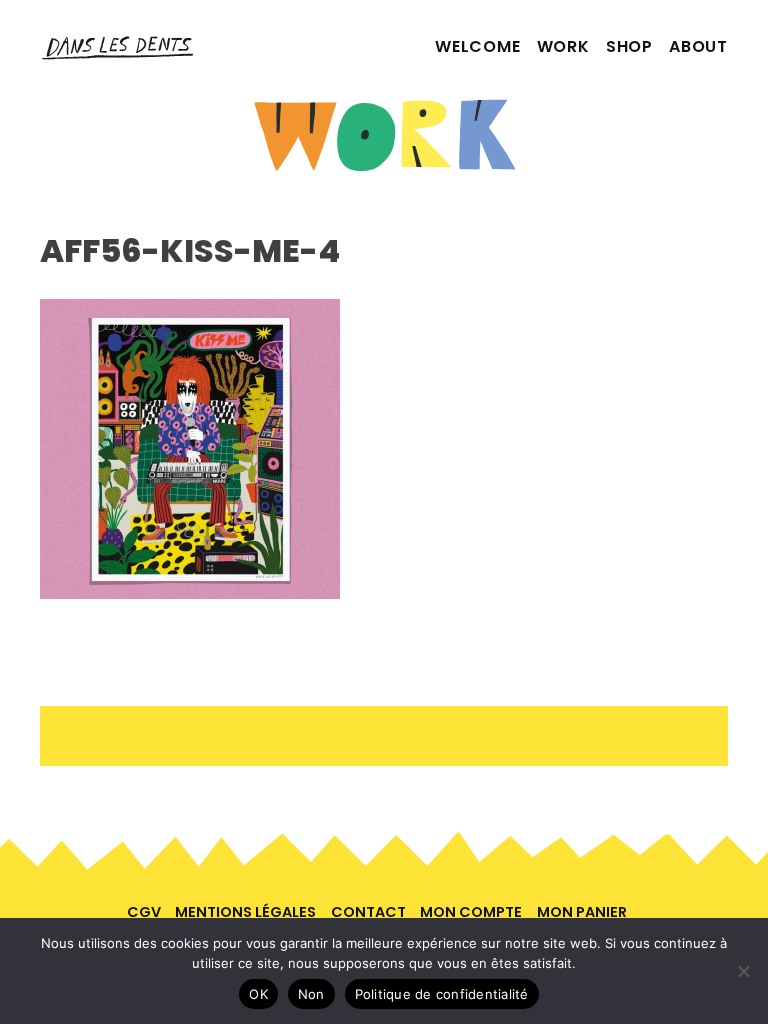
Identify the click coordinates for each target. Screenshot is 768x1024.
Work (563, 46)
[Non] (743, 971)
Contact (368, 912)
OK (258, 994)
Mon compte (471, 912)
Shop (629, 46)
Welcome (478, 46)
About (698, 46)
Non (311, 994)
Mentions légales (245, 912)
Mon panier (582, 912)
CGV (144, 912)
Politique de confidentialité (442, 994)
